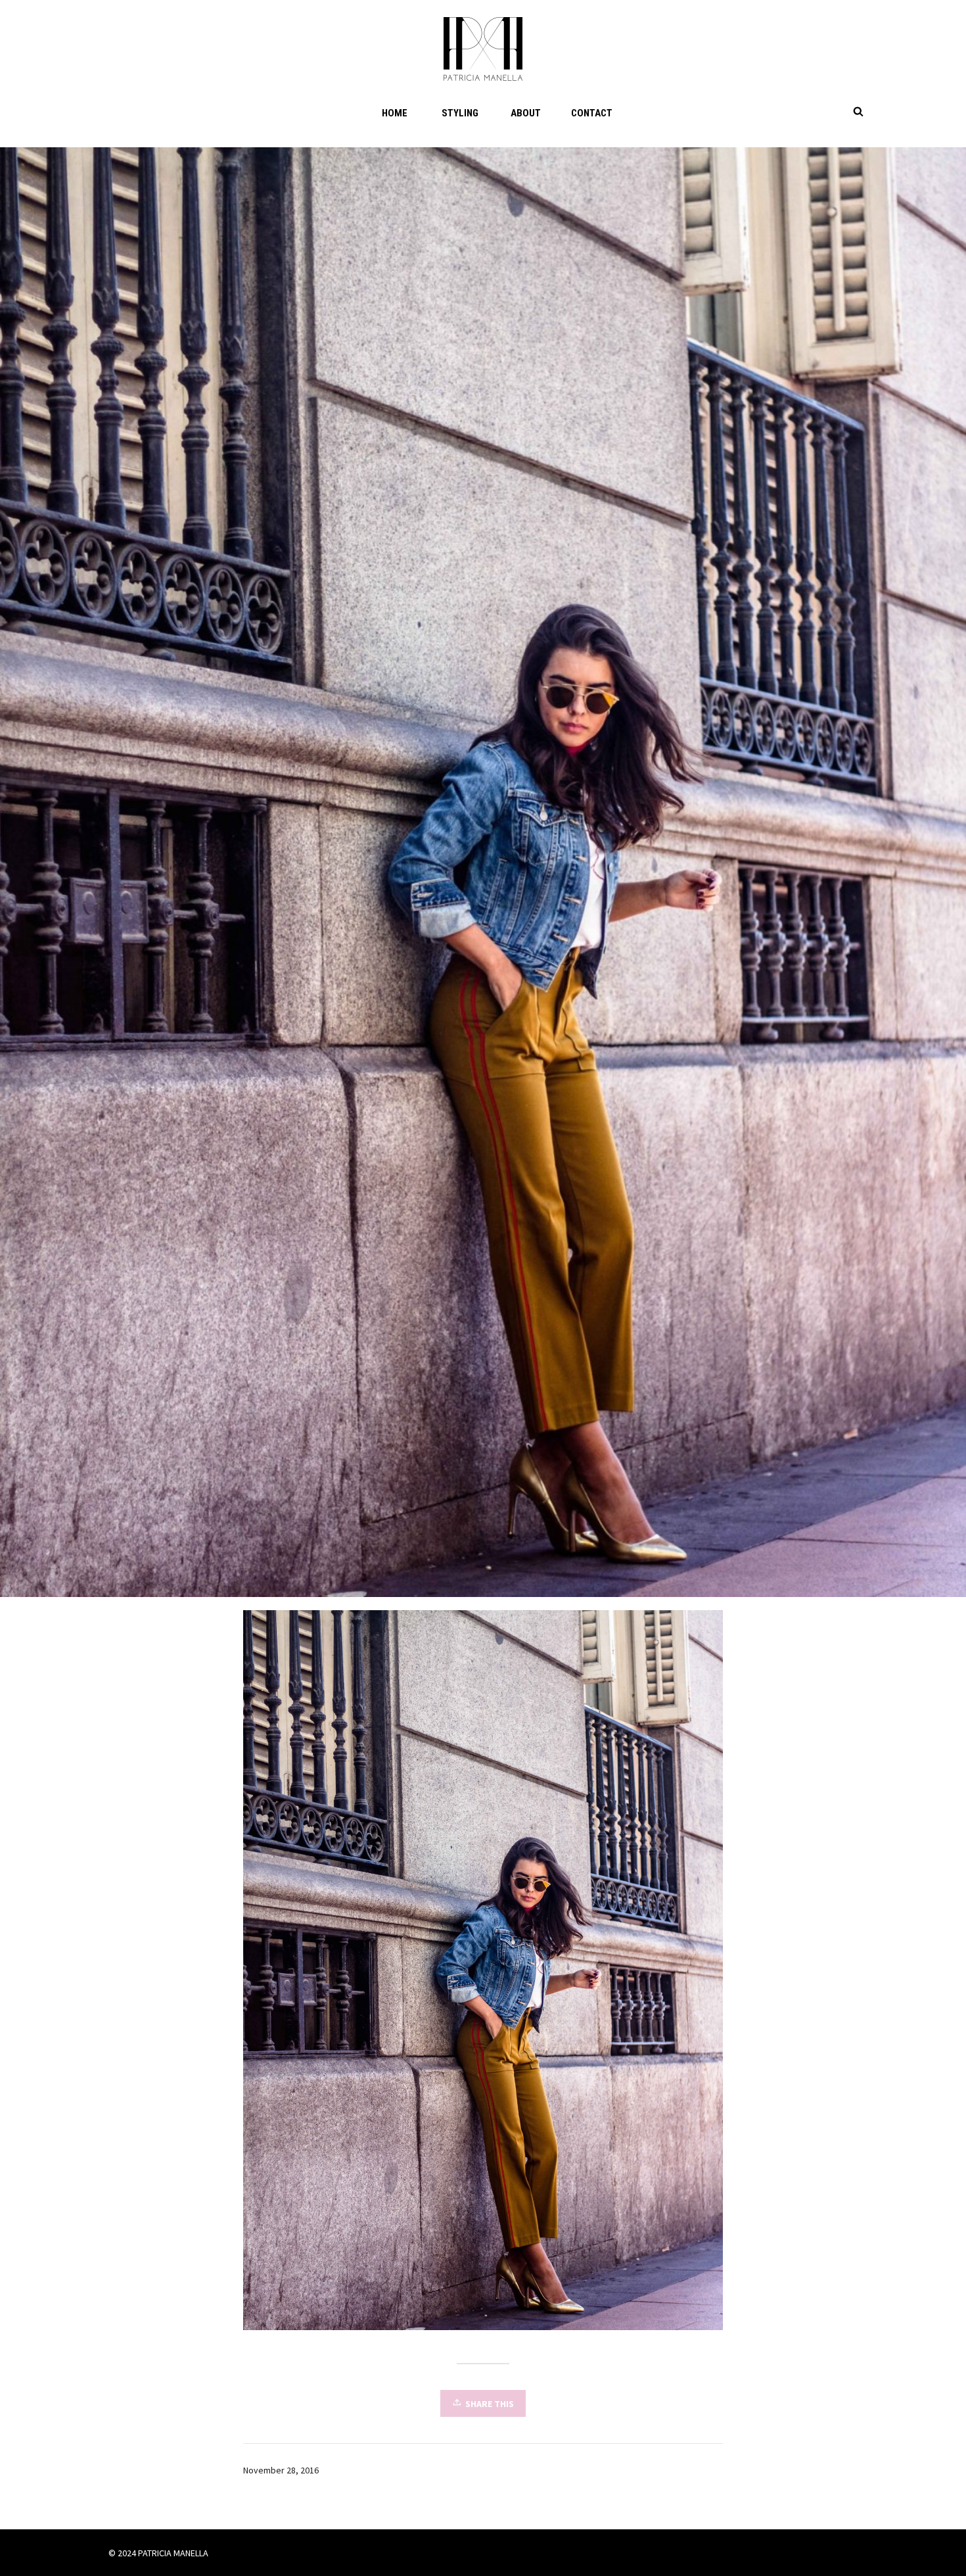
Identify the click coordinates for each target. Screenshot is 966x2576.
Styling (460, 113)
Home (395, 113)
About (526, 113)
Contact (592, 113)
